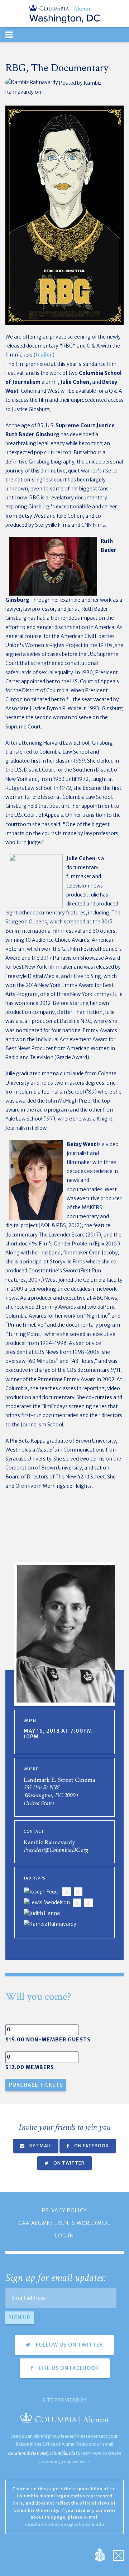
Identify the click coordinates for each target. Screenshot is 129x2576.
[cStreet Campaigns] (118, 2554)
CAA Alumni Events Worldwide (64, 2223)
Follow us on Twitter (69, 2345)
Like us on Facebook (68, 2368)
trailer (44, 355)
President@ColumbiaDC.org (56, 1850)
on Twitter (68, 2163)
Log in (64, 2236)
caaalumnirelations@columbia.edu (41, 2453)
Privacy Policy (64, 2211)
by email (40, 2146)
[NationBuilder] (103, 2554)
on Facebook (91, 2146)
